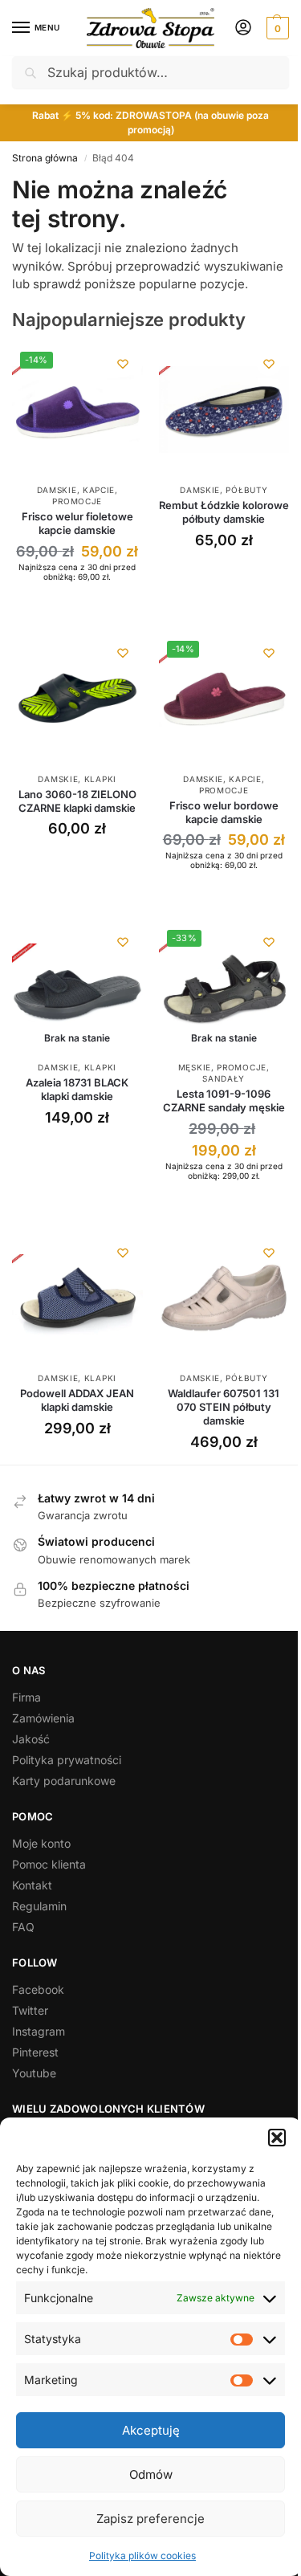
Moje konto (41, 1843)
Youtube (34, 2073)
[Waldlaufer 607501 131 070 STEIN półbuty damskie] (224, 1298)
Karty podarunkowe (64, 1781)
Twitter (30, 2010)
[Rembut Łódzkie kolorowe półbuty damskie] (224, 409)
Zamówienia (43, 1718)
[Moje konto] (243, 29)
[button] (277, 2138)
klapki (100, 779)
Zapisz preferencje (150, 2519)
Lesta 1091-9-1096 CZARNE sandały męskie (224, 1101)
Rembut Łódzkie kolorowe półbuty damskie (224, 512)
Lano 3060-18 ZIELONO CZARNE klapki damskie (77, 801)
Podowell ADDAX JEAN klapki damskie (77, 1400)
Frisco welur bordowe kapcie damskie (224, 812)
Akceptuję (151, 2430)
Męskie (195, 1067)
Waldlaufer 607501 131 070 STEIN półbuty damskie (224, 1407)
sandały (224, 1078)
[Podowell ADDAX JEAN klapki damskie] (77, 1298)
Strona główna (45, 158)
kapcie (99, 490)
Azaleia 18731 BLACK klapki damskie (77, 1089)
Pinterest (35, 2052)
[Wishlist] (123, 364)
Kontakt (32, 1885)
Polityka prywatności (67, 1760)
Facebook (38, 1989)
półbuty (246, 490)
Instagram (39, 2031)
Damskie (57, 490)
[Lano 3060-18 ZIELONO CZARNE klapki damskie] (77, 698)
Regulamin (39, 1906)
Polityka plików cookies (142, 2556)
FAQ (23, 1927)
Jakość (31, 1739)
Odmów (151, 2474)
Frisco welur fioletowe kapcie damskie (77, 523)
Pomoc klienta (49, 1864)
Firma (26, 1697)
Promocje (77, 501)
